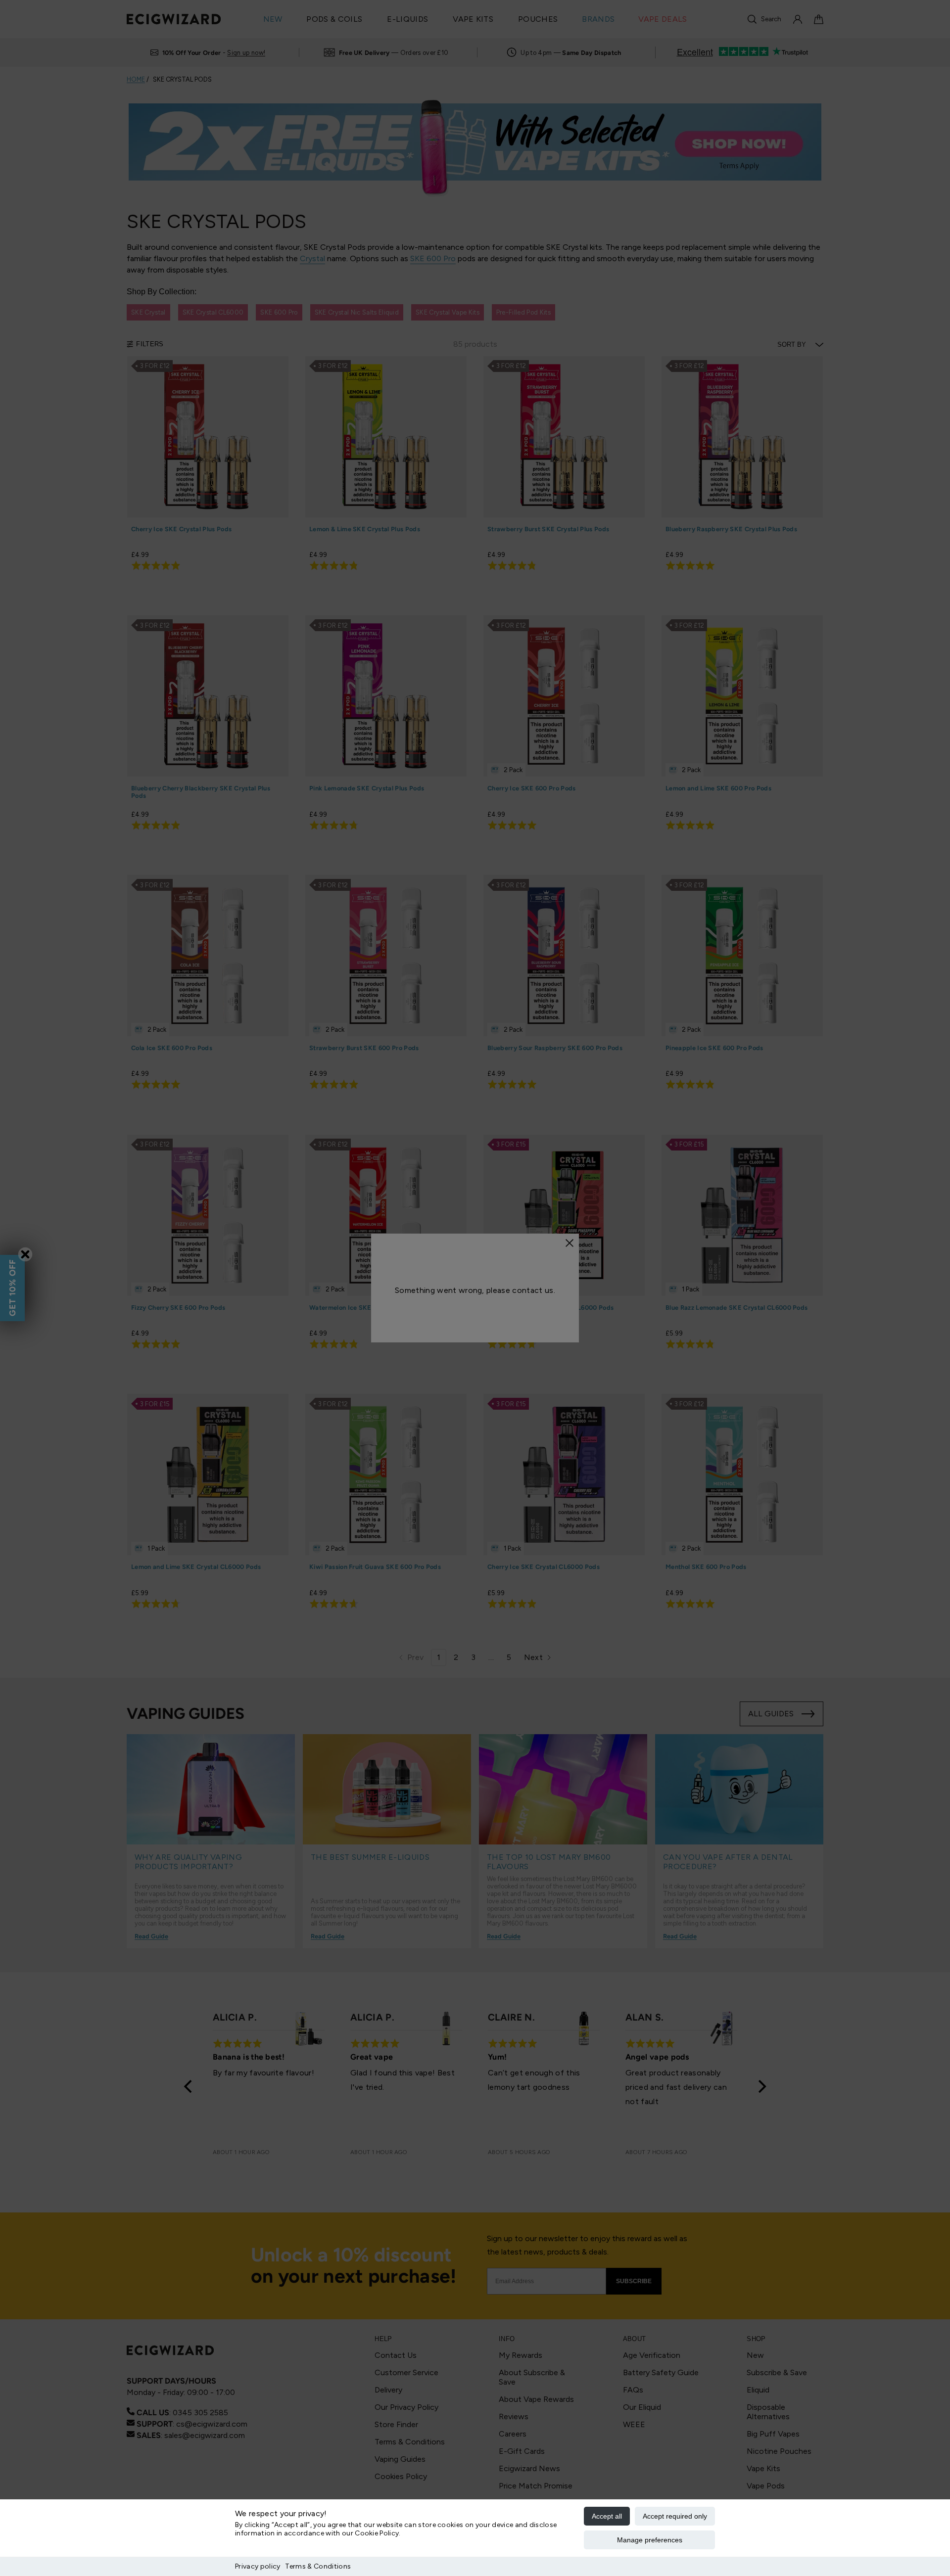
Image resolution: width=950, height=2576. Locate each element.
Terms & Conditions (318, 2566)
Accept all (607, 2516)
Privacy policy (258, 2566)
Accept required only (675, 2516)
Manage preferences (650, 2540)
